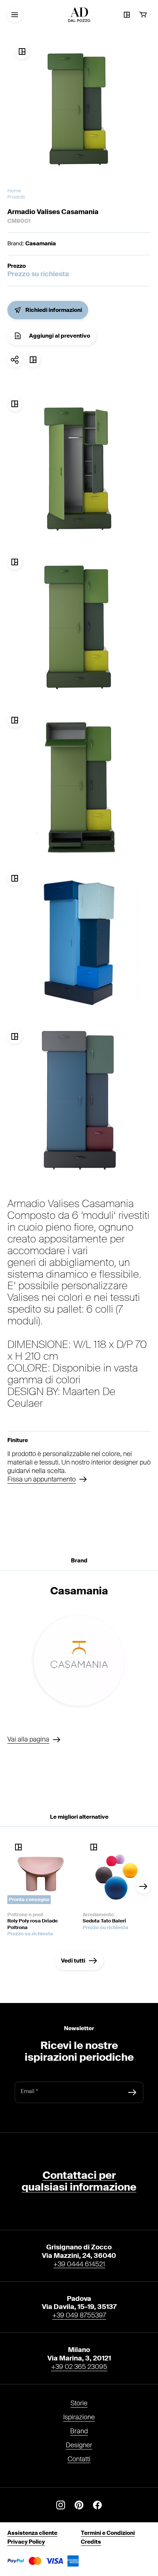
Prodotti (16, 197)
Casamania (41, 243)
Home (14, 191)
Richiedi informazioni (54, 310)
